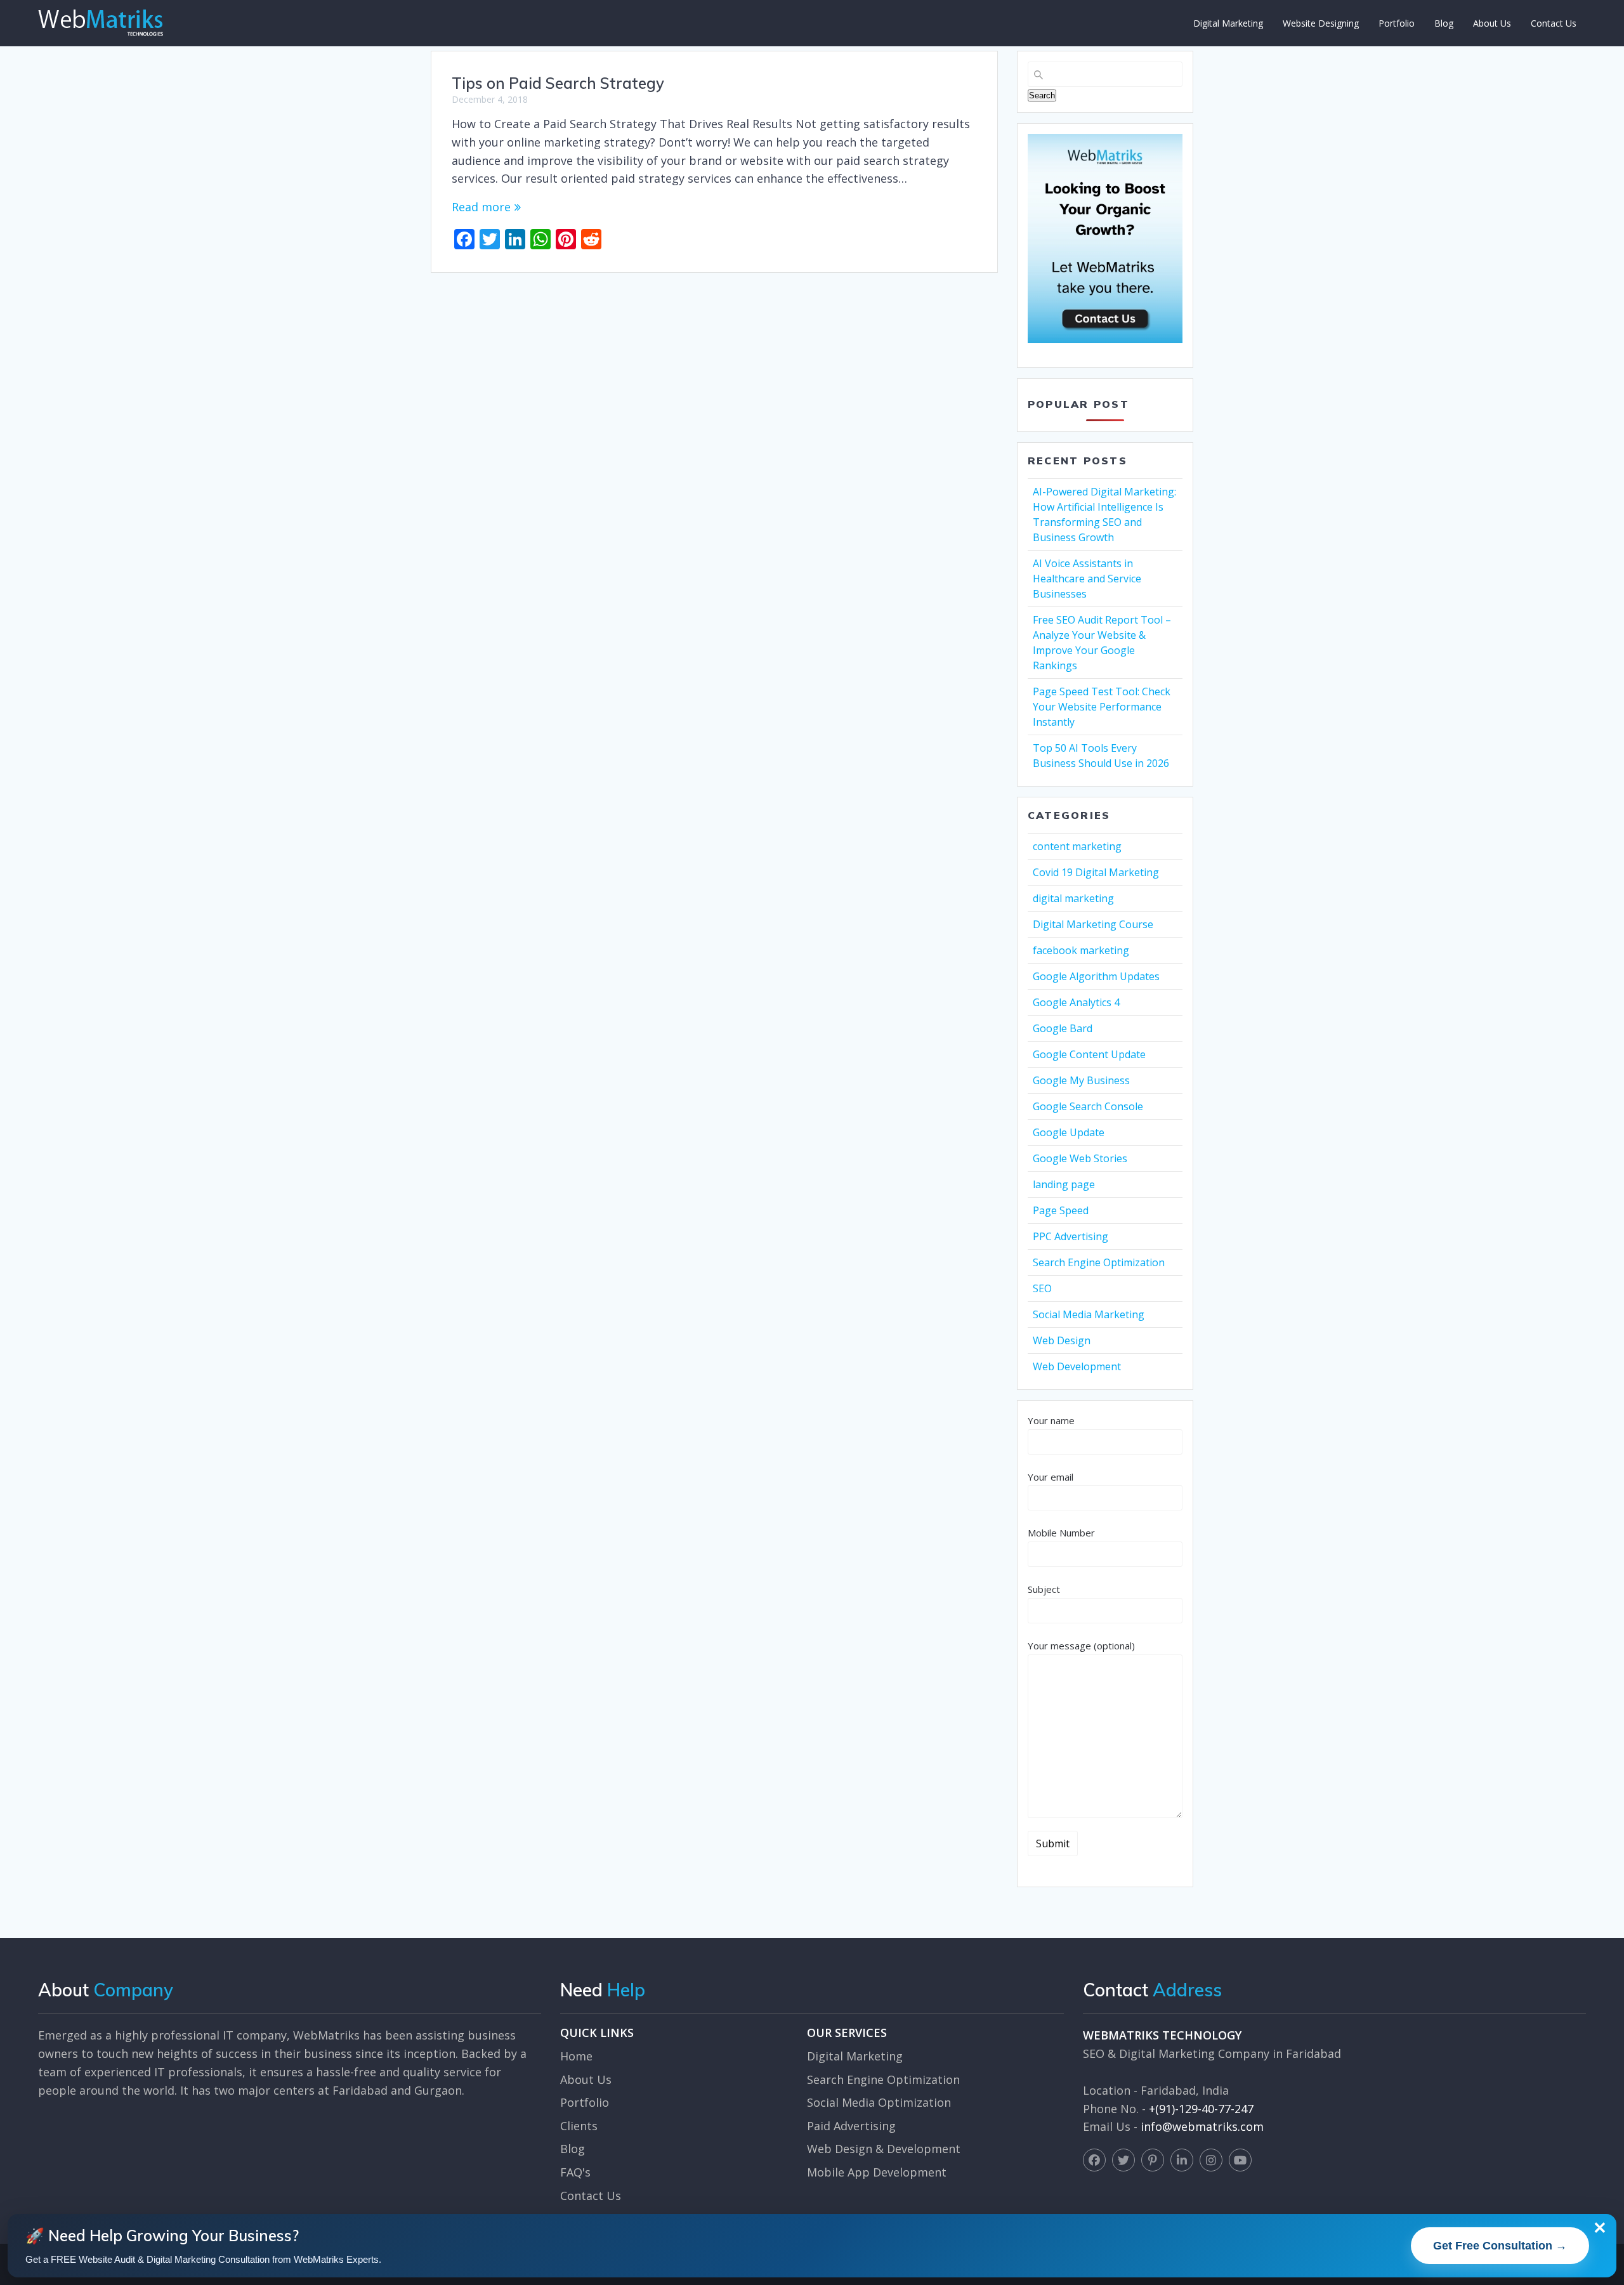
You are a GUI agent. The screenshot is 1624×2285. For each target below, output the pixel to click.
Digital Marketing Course (1093, 924)
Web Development (1077, 1366)
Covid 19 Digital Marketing (1096, 872)
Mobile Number (1061, 1533)
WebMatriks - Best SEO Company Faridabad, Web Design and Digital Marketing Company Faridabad (101, 23)
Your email (1051, 1477)
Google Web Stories (1080, 1158)
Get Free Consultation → (1500, 2246)
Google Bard (1063, 1028)
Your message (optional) (1081, 1646)
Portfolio (1397, 23)
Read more (481, 207)
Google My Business (1081, 1080)
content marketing (1077, 846)
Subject (1044, 1589)
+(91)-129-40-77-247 (1201, 2109)
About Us (1492, 23)
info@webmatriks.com (1202, 2126)
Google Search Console (1088, 1106)
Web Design (1062, 1340)
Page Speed (1061, 1210)
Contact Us (1554, 23)
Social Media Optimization (879, 2102)
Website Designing (1321, 23)
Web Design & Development (884, 2149)
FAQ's (575, 2172)
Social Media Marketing (1089, 1314)
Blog (1444, 23)
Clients (579, 2126)
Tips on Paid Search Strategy (558, 83)
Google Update (1069, 1132)
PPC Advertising (1071, 1236)
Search (1042, 95)
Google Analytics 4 (1076, 1002)
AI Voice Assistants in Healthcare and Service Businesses (1087, 579)
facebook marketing (1081, 950)
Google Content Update (1089, 1054)
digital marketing (1073, 898)
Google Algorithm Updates (1096, 976)
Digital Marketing (1228, 23)
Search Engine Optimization (1099, 1262)
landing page (1064, 1184)
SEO (1042, 1288)
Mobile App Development (877, 2172)
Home (576, 2056)
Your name (1051, 1420)
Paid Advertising (851, 2126)
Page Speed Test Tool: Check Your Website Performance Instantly (1102, 707)
